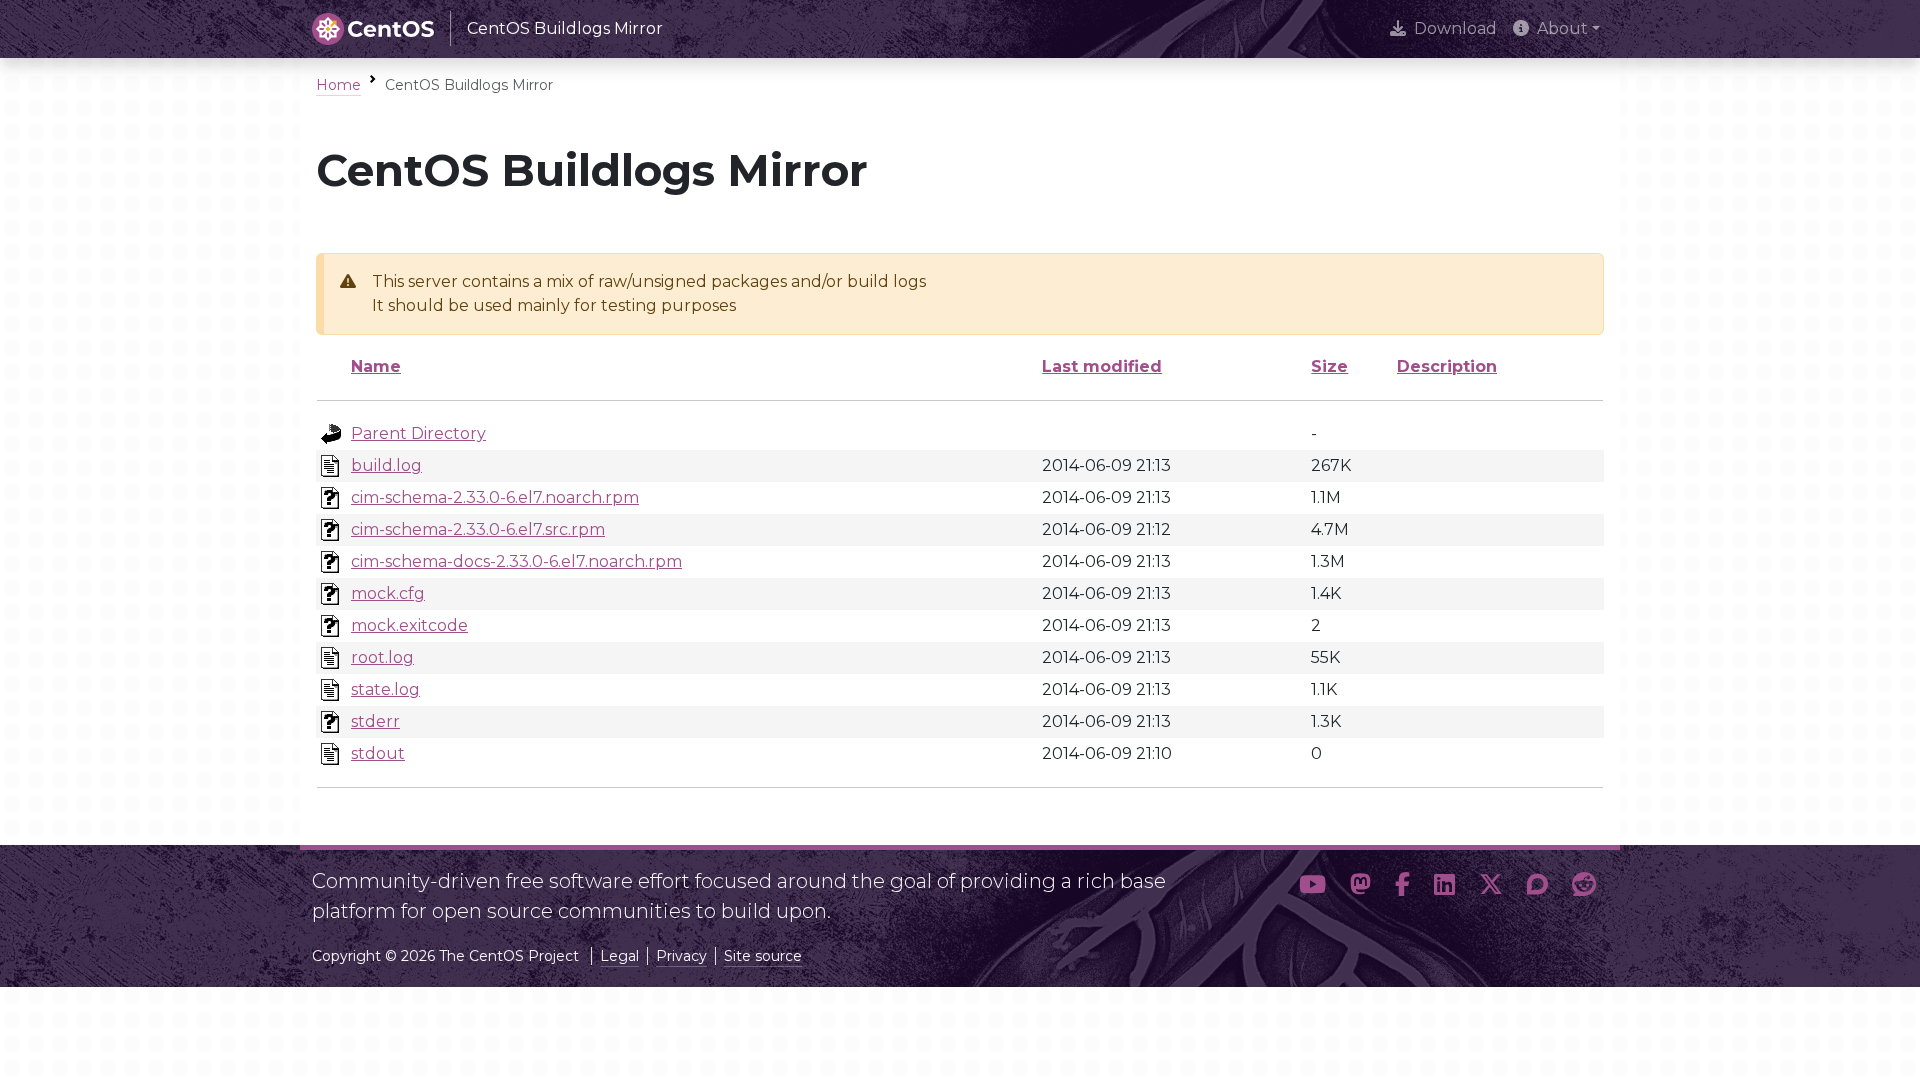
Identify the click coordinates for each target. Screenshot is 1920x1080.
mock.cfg (388, 593)
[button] (1312, 888)
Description (1447, 366)
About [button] (1562, 28)
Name (376, 366)
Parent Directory (418, 433)
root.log (382, 657)
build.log (386, 465)
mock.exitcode (409, 625)
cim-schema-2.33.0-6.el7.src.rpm (478, 529)
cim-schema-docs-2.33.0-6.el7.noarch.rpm (516, 561)
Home (338, 85)
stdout (378, 753)
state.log (385, 689)
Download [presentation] (1455, 28)
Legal (619, 956)
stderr (375, 721)
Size (1329, 366)
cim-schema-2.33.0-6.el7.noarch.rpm (495, 497)
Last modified (1102, 366)
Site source (763, 956)
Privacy (681, 956)
